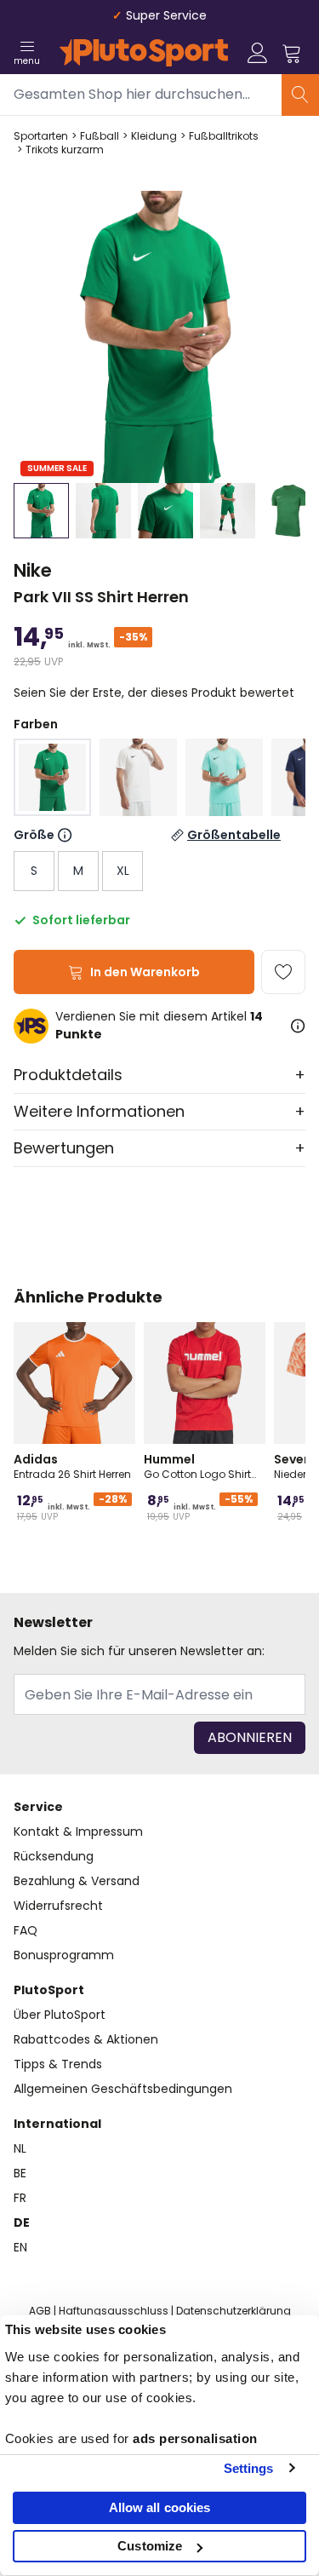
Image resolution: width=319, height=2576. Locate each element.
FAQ (26, 1930)
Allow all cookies (160, 2507)
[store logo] (144, 53)
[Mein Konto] (258, 53)
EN (20, 2247)
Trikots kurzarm (65, 150)
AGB (40, 2311)
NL (20, 2148)
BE (20, 2173)
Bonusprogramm (64, 1955)
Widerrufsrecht (58, 1906)
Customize (150, 2546)
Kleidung (154, 136)
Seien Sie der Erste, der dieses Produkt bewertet (154, 693)
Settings (249, 2468)
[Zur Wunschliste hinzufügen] (283, 972)
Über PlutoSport (60, 2015)
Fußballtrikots (224, 136)
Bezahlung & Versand (77, 1881)
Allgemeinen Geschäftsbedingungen (123, 2089)
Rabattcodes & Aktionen (86, 2039)
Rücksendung (54, 1856)
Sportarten (41, 136)
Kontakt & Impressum (78, 1831)
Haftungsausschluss (114, 2311)
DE (22, 2222)
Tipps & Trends (58, 2064)
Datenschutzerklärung (234, 2311)
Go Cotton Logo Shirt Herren (197, 1466)
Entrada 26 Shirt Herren (72, 1466)
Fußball (100, 136)
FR (20, 2198)
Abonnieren (250, 1737)
